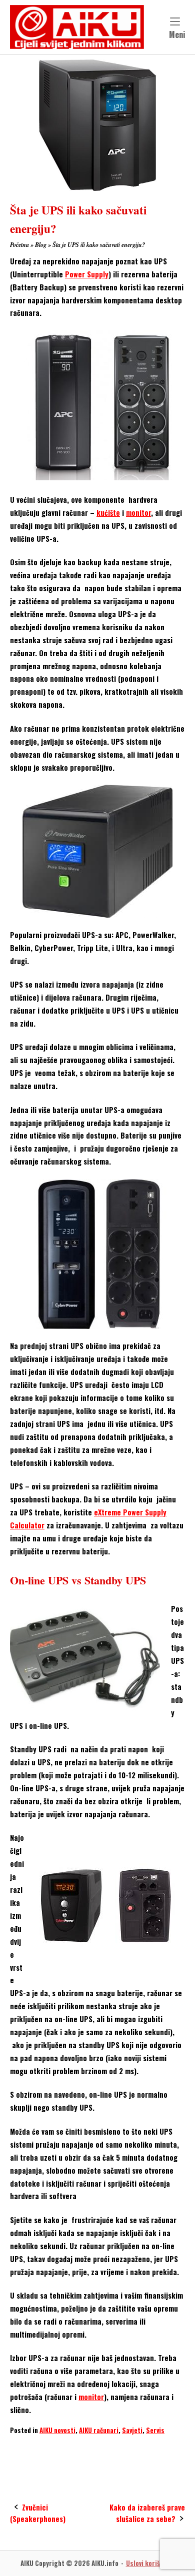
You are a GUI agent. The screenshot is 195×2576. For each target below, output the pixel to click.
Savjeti (132, 2430)
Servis (155, 2430)
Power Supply (87, 274)
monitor (138, 513)
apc (20, 2450)
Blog (41, 245)
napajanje (91, 2450)
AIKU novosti (57, 2430)
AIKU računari (99, 2430)
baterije (52, 2450)
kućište (108, 513)
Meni (177, 34)
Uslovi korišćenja (150, 2563)
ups (125, 2450)
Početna (19, 245)
